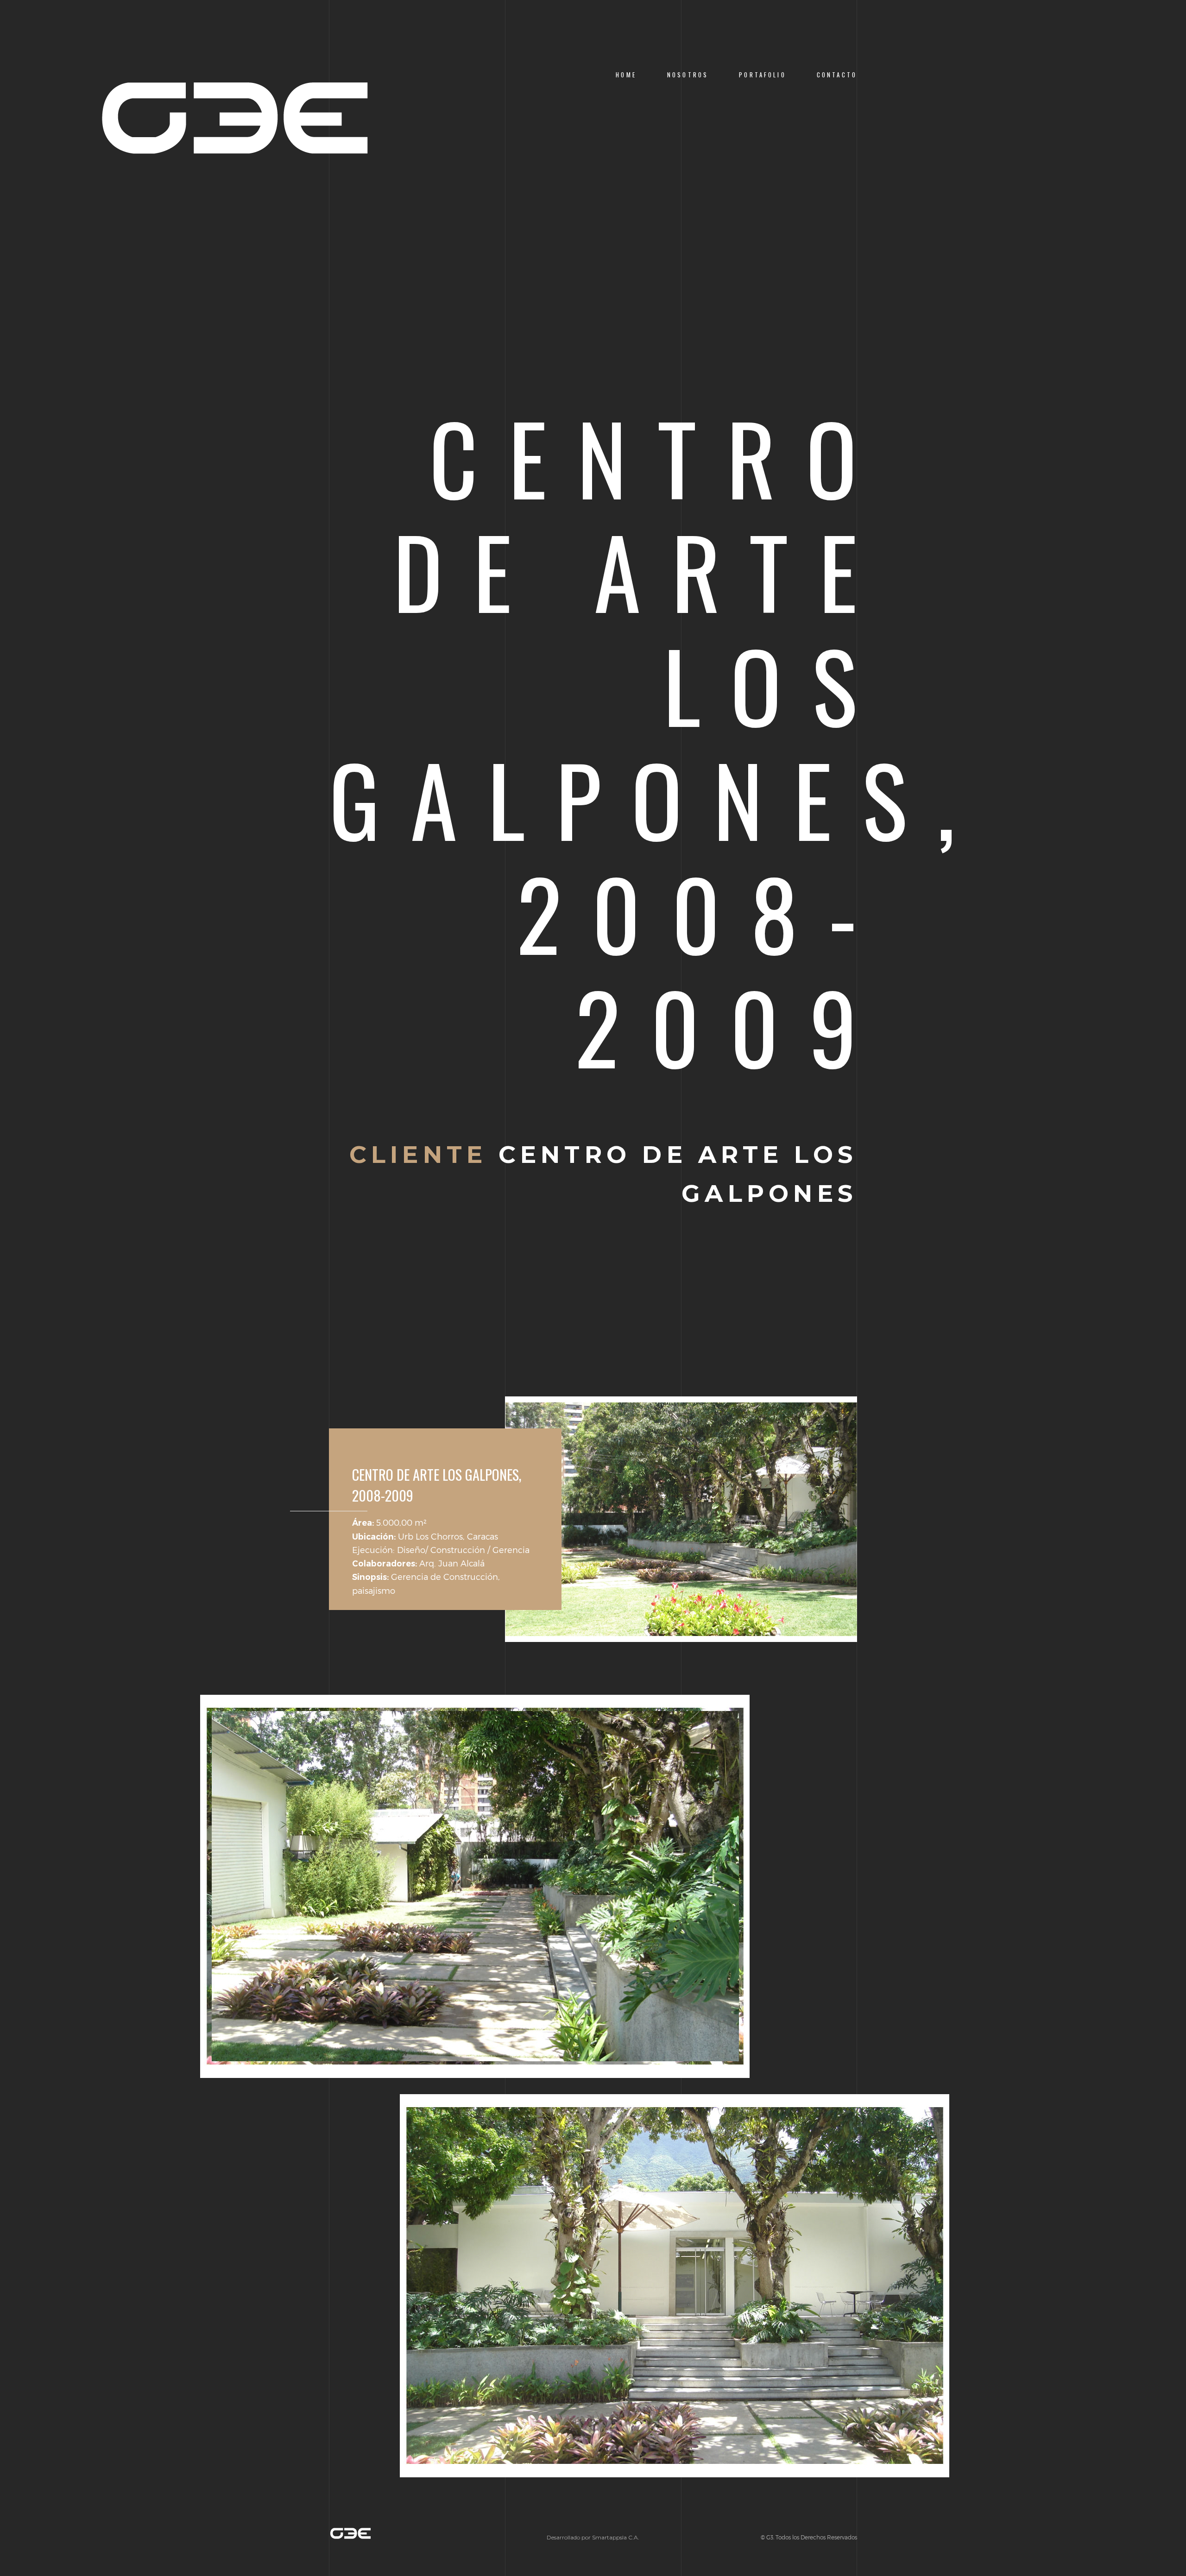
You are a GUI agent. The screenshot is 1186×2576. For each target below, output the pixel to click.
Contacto (837, 75)
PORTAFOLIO (762, 75)
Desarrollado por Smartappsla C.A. (593, 2537)
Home (626, 75)
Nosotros (688, 75)
